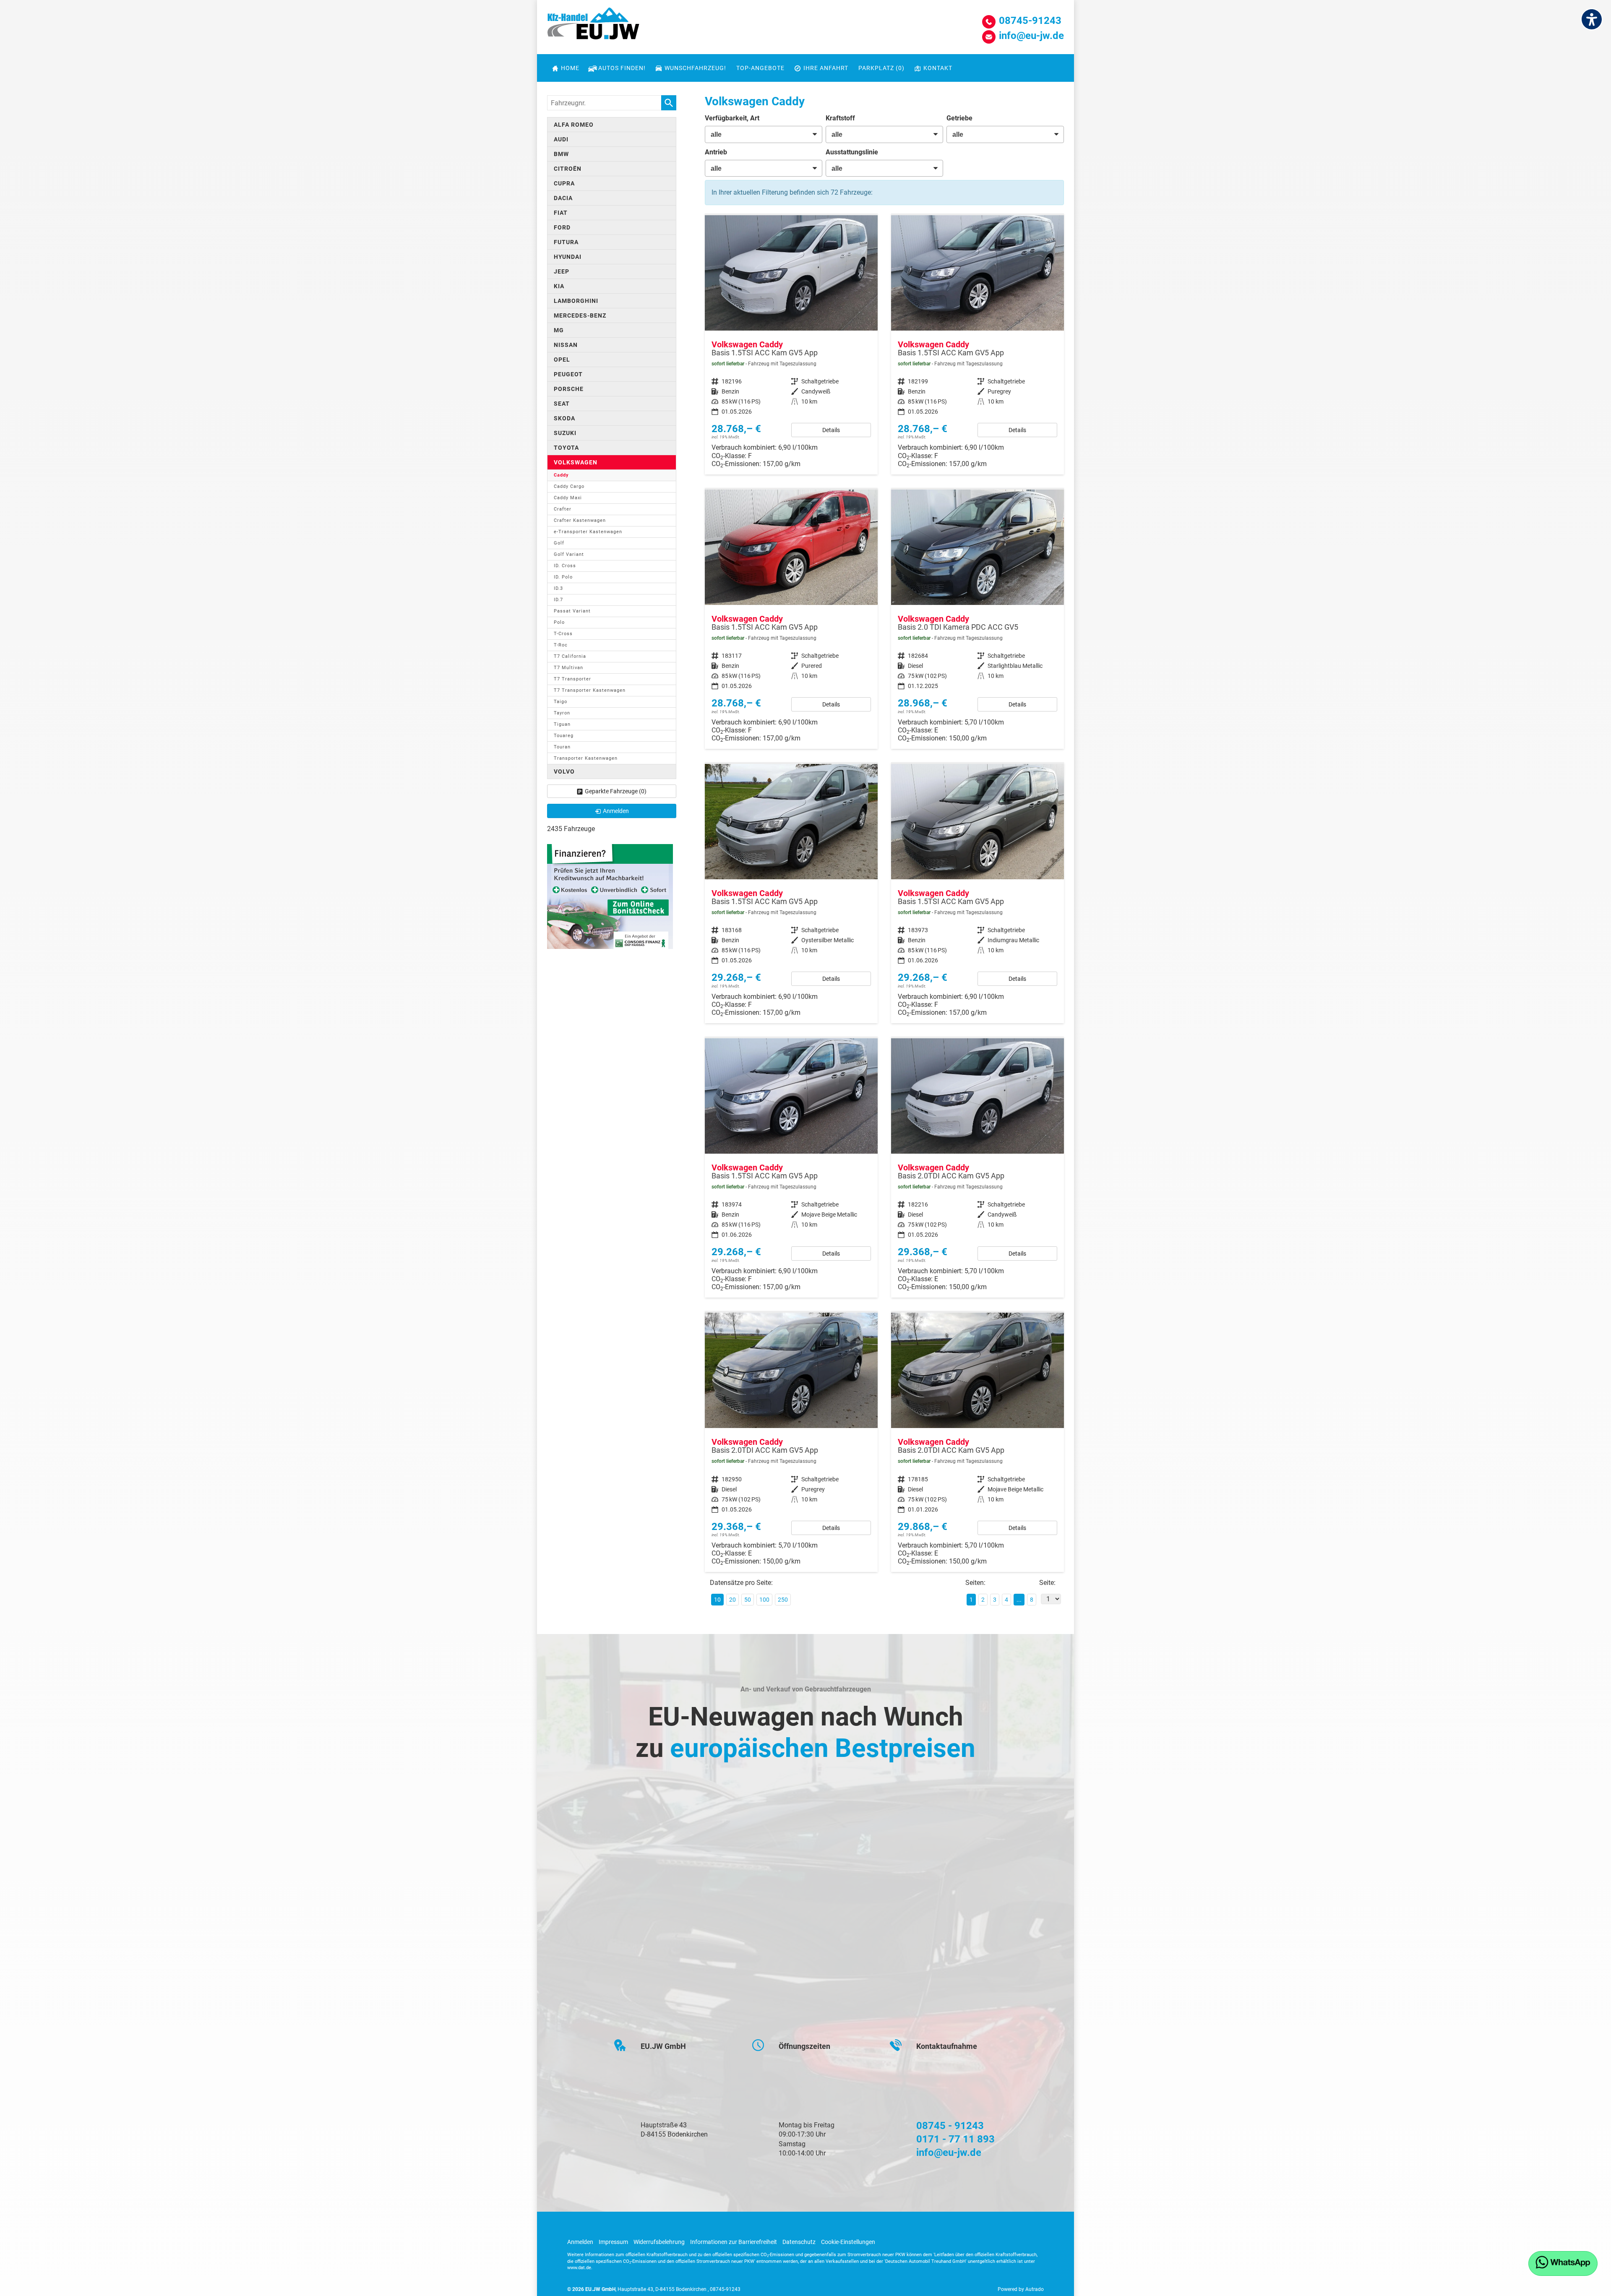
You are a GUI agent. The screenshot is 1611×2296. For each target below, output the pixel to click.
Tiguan (562, 724)
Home (570, 68)
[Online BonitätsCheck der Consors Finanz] (610, 896)
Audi (561, 139)
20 (733, 1600)
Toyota (566, 448)
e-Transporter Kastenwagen (588, 532)
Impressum (613, 2242)
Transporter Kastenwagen (586, 758)
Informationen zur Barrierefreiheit (734, 2242)
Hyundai (568, 257)
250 (783, 1600)
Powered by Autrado (1021, 2289)
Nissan (566, 345)
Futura (566, 242)
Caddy (561, 475)
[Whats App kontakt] (1563, 2263)
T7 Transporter (572, 679)
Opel (562, 360)
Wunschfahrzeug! (695, 68)
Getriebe (959, 118)
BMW (561, 154)
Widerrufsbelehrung (659, 2242)
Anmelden (580, 2242)
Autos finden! (622, 68)
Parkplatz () (881, 68)
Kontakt (938, 68)
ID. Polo (563, 577)
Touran (562, 747)
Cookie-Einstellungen (848, 2242)
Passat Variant (572, 611)
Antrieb (716, 152)
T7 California (570, 656)
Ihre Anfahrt (826, 68)
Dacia (563, 198)
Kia (559, 286)
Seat (562, 404)
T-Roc (561, 645)
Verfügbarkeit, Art (732, 118)
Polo (559, 622)
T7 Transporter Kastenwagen (590, 690)
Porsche (569, 389)
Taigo (560, 702)
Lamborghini (576, 301)
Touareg (564, 736)
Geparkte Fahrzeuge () (616, 791)
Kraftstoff (840, 118)
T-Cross (563, 634)
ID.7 (558, 600)
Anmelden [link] (616, 811)
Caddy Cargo (569, 486)
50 (748, 1600)
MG (559, 330)
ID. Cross (565, 566)
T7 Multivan (568, 668)
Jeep (562, 271)
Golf (559, 543)
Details (831, 430)
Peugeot (568, 374)
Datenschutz (799, 2242)
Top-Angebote (760, 68)
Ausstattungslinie (852, 152)
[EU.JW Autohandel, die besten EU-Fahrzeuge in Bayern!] (593, 26)
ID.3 (558, 588)
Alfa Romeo (574, 125)
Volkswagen (576, 462)
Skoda (564, 418)
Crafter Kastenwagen (580, 520)
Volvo (564, 771)
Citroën (568, 169)
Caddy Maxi (568, 498)
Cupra (564, 183)
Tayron (562, 713)
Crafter (563, 509)
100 (764, 1600)
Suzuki (565, 433)
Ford (562, 227)
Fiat (561, 213)
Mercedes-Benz (580, 315)
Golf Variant (569, 554)
